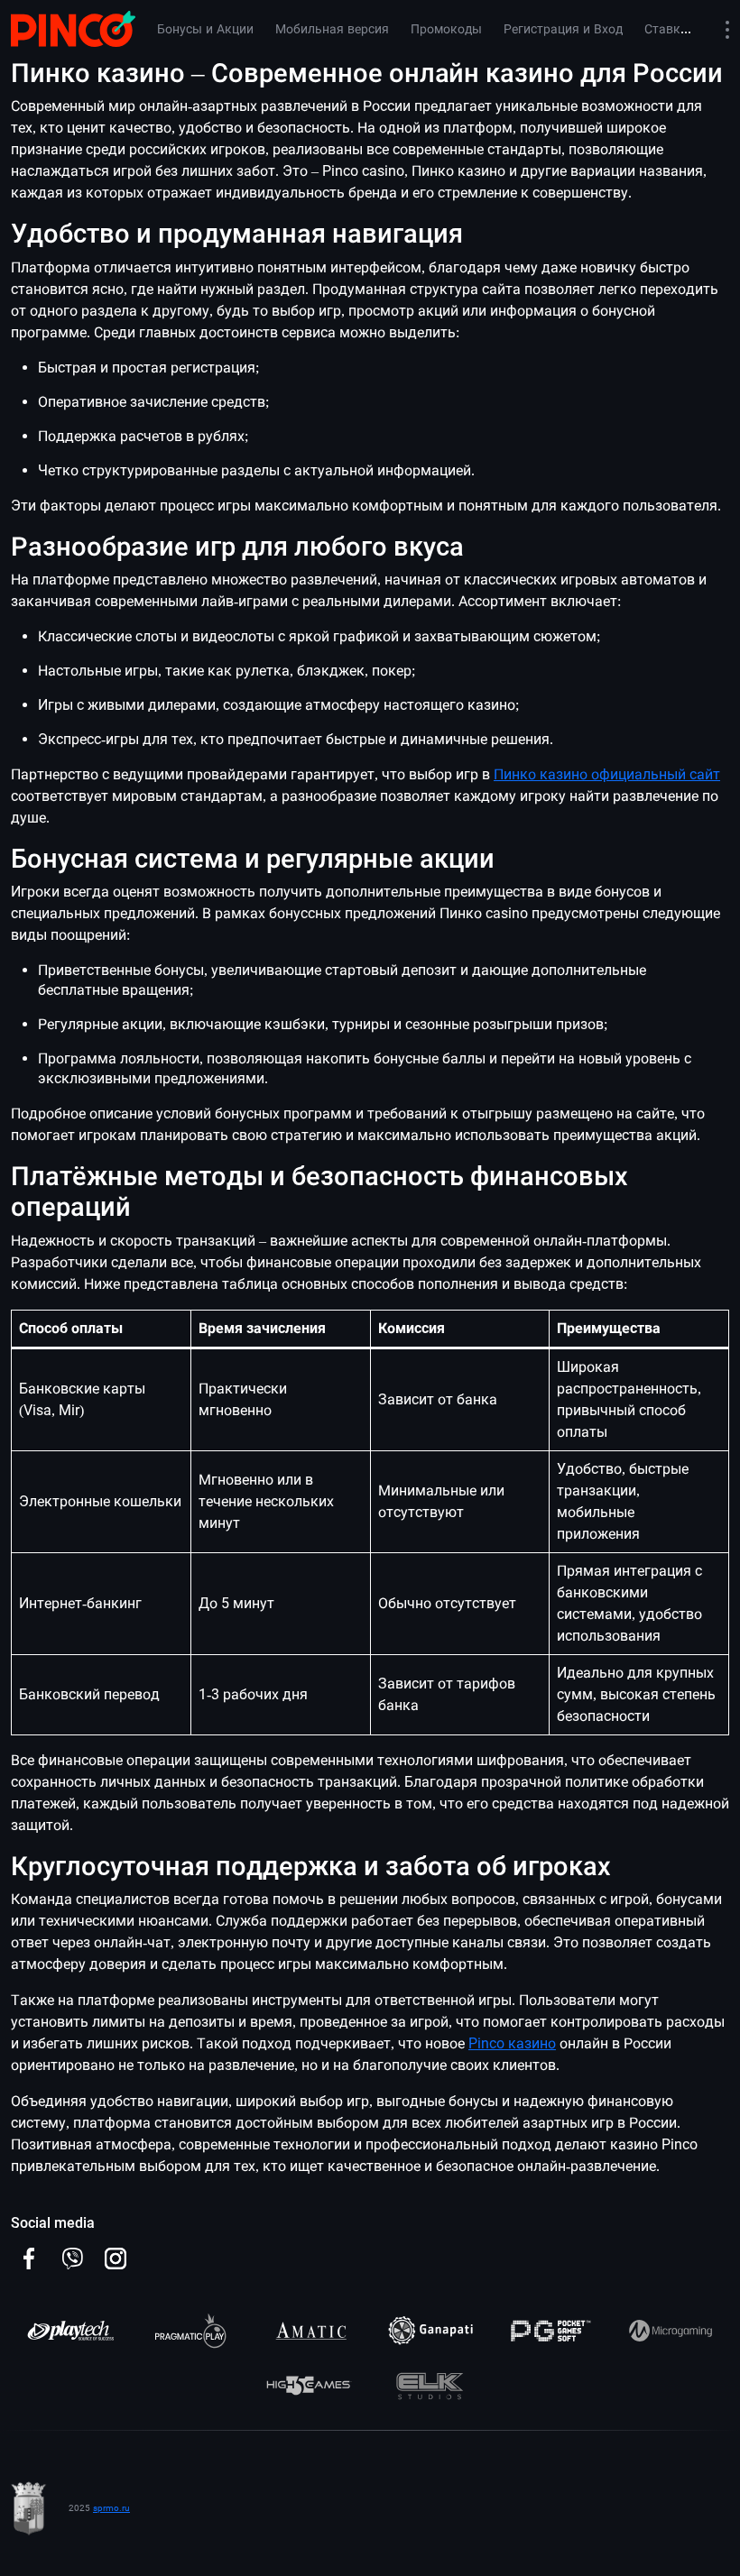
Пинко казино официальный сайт (607, 774)
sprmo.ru (111, 2508)
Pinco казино (512, 2043)
